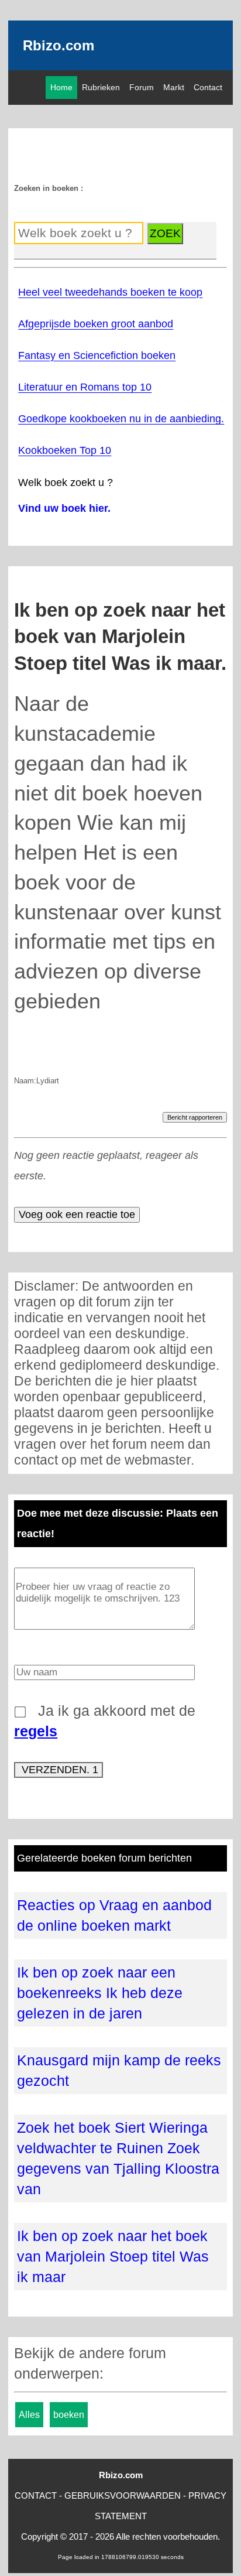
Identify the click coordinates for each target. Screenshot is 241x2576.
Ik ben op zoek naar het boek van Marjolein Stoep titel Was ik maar (113, 2256)
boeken (69, 2415)
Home (61, 87)
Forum (142, 87)
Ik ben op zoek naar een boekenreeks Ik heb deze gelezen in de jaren (100, 1993)
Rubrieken (101, 87)
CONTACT (36, 2495)
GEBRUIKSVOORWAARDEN (123, 2495)
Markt (174, 87)
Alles (29, 2415)
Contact (208, 87)
